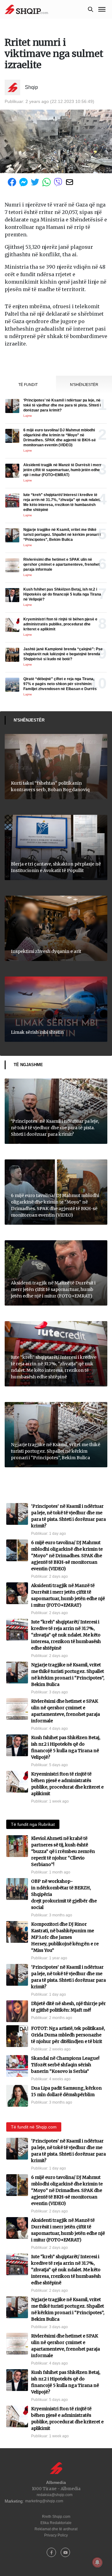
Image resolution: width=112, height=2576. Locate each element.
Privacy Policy (56, 2535)
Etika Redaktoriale (56, 2523)
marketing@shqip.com (44, 2501)
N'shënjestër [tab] (84, 385)
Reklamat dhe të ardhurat (56, 2529)
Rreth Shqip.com (56, 2517)
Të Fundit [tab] (28, 385)
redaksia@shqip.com (55, 2495)
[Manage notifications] (97, 2562)
